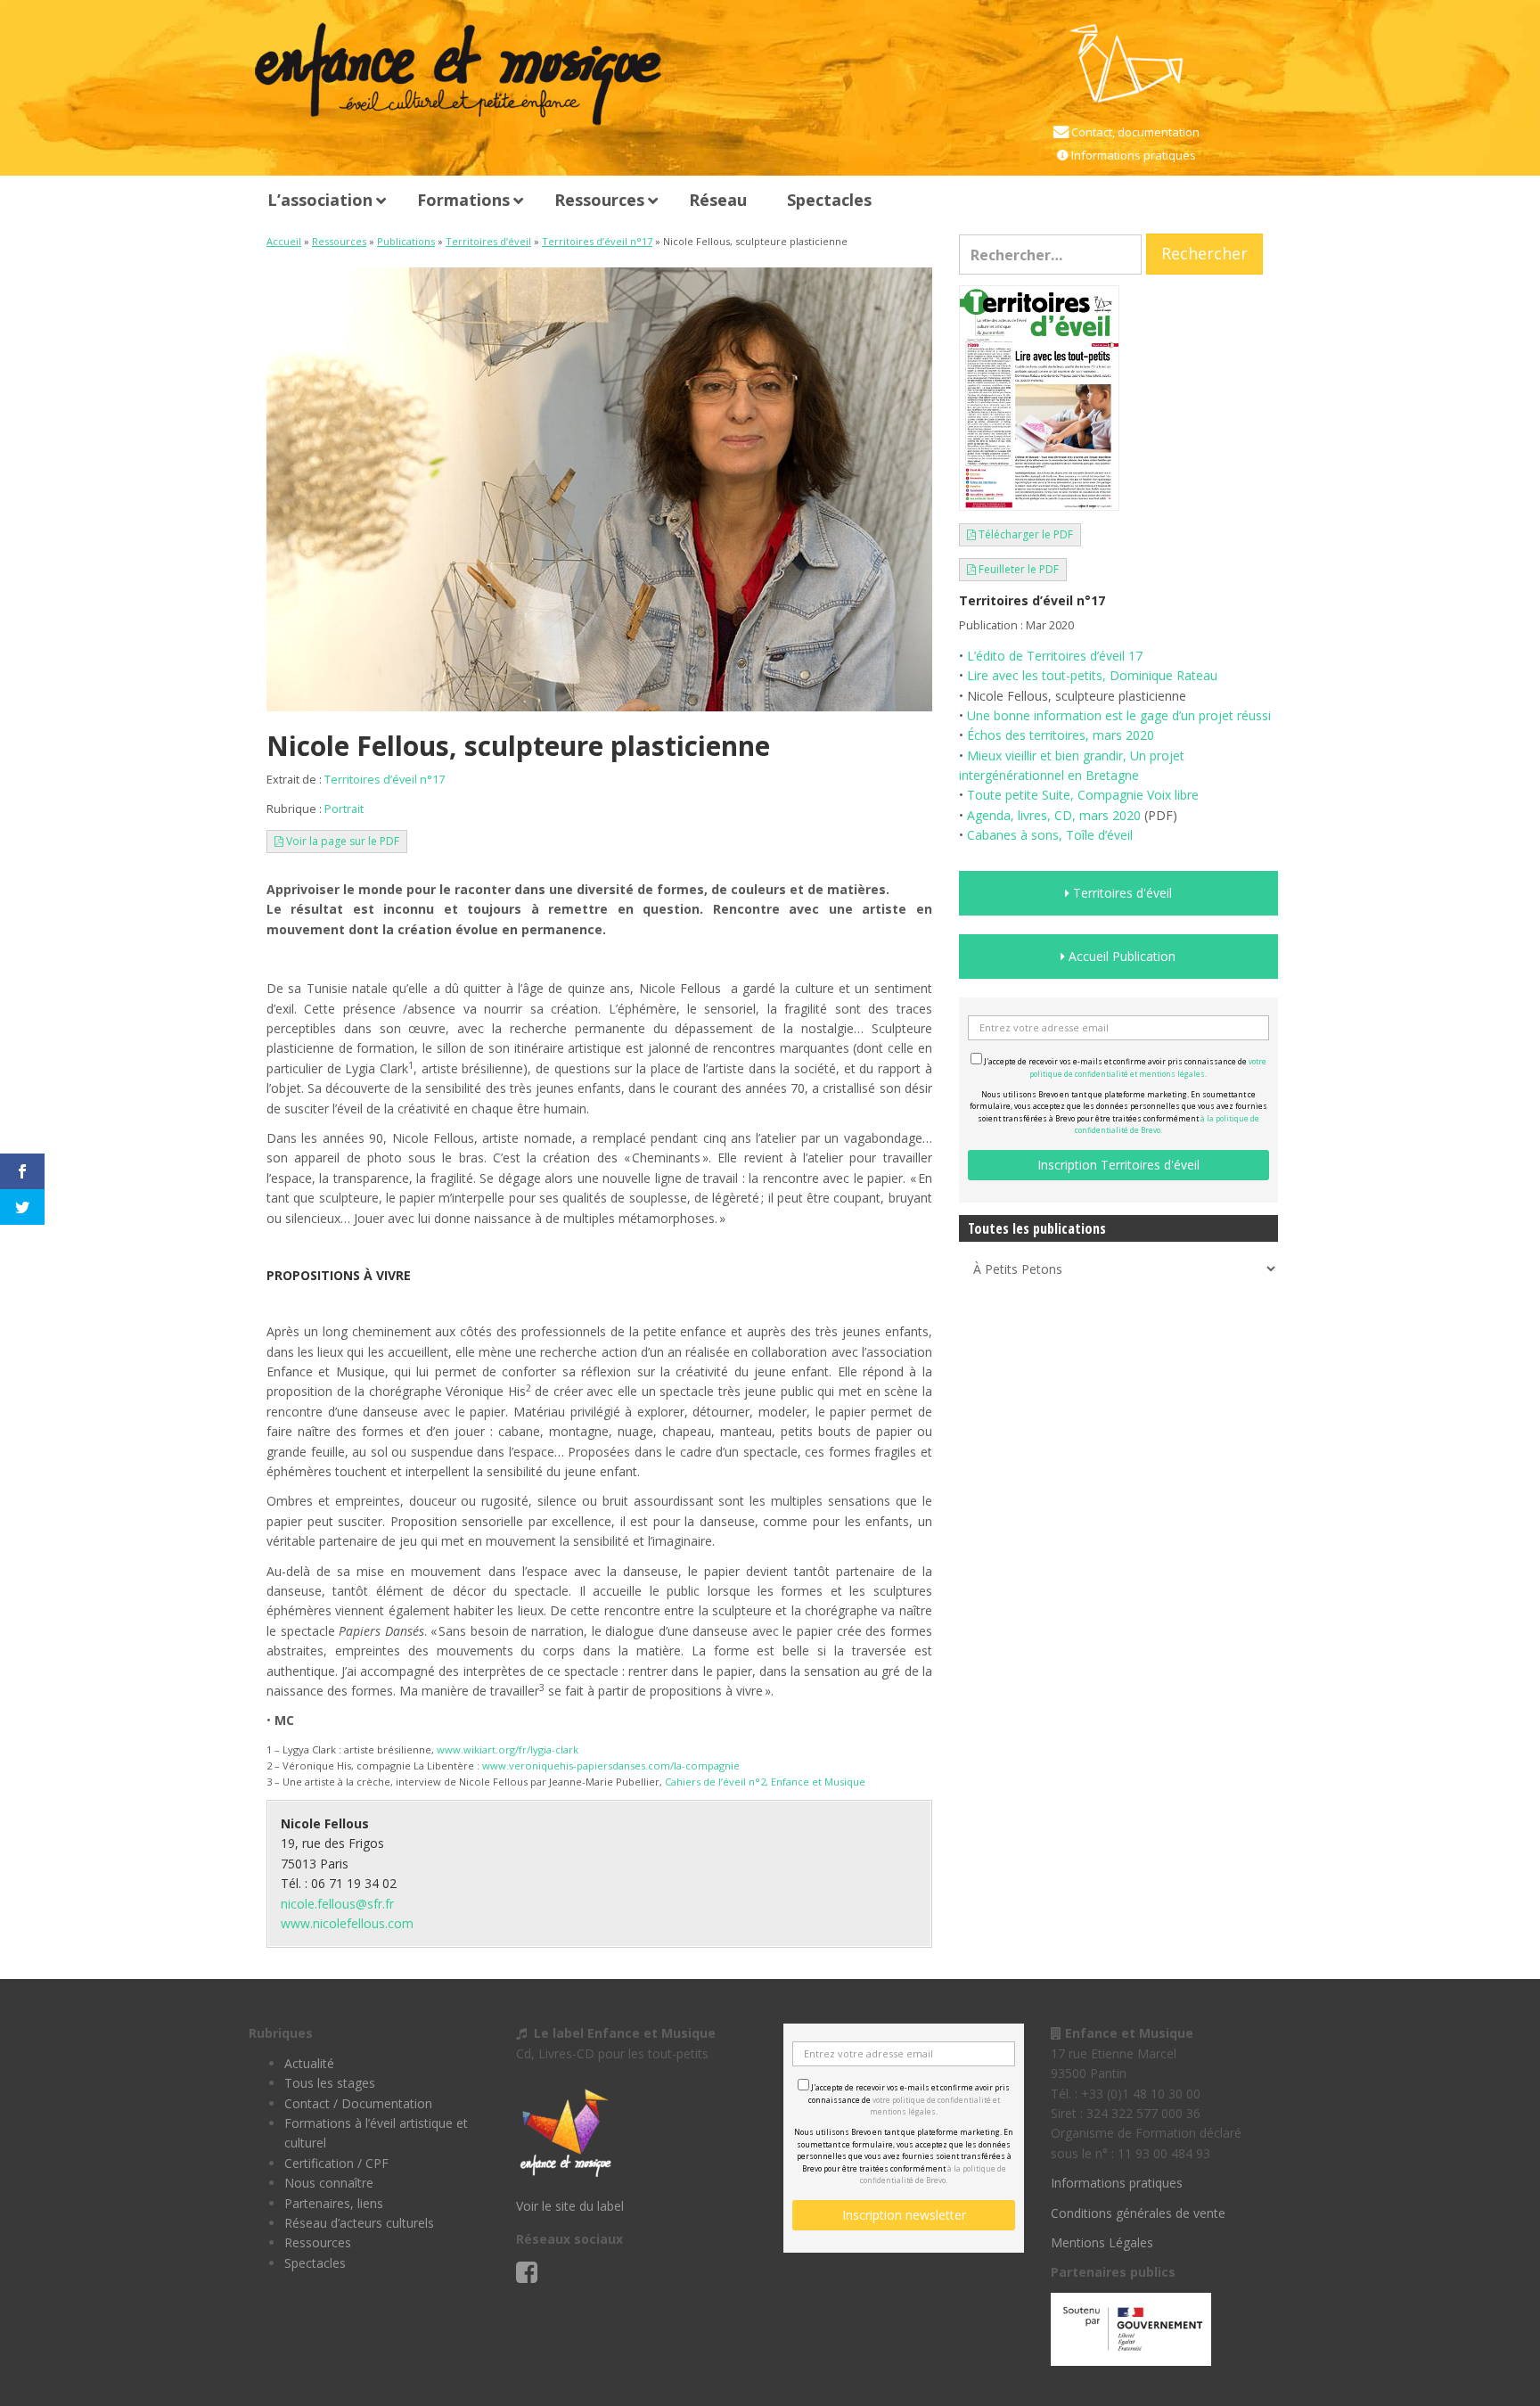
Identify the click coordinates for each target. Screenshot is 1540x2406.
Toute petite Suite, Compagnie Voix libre (1083, 795)
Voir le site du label (570, 2206)
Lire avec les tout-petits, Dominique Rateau (1092, 675)
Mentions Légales (1102, 2242)
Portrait (344, 809)
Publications (406, 241)
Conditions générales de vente (1138, 2213)
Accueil (284, 241)
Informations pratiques (1132, 155)
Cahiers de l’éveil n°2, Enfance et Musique (765, 1782)
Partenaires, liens (334, 2203)
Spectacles (315, 2263)
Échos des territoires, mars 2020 (1061, 735)
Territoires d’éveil (488, 241)
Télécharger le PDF (1024, 534)
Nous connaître (329, 2183)
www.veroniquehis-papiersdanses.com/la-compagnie (611, 1765)
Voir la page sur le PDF (341, 841)
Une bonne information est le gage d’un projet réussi (1119, 715)
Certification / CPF (336, 2163)
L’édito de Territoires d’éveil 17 (1055, 656)
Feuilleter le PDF (1017, 569)
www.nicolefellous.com (347, 1923)
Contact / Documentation (358, 2103)
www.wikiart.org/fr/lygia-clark (508, 1749)
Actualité (309, 2063)
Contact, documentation (1134, 132)
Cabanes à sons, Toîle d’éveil (1050, 835)
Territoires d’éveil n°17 (597, 241)
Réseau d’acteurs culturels (359, 2223)
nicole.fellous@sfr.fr (337, 1904)
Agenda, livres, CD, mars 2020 (1054, 815)
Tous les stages (330, 2083)
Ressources (339, 241)
